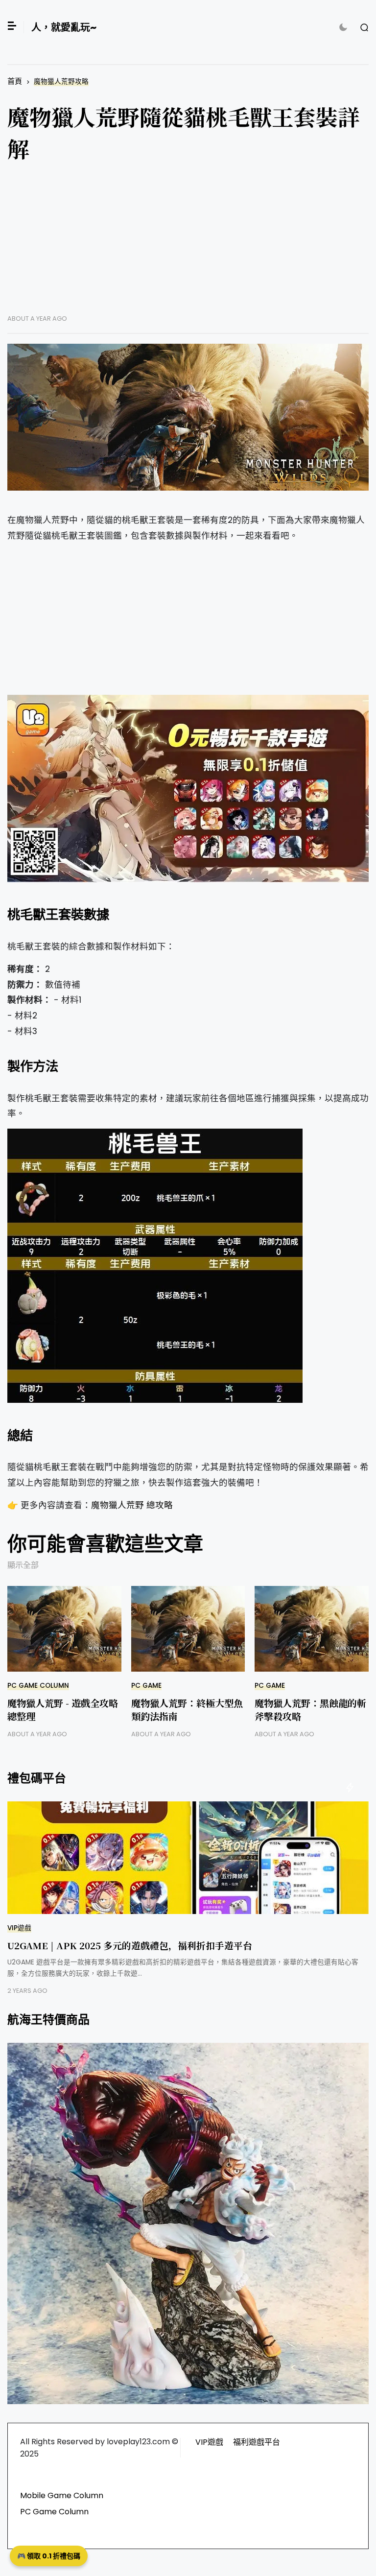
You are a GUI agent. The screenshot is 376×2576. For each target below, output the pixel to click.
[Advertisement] (188, 246)
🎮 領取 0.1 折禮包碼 (49, 2556)
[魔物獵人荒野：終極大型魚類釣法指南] (188, 1629)
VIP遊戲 (19, 1928)
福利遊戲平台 (257, 2442)
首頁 (15, 81)
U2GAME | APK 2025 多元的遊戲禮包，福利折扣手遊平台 (130, 1945)
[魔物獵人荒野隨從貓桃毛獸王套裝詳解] (188, 417)
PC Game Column (38, 1686)
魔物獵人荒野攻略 (61, 82)
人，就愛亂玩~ (64, 27)
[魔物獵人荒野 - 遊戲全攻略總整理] (64, 1629)
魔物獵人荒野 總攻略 (132, 1505)
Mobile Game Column (62, 2495)
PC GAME (146, 1686)
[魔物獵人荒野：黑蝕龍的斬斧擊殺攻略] (312, 1629)
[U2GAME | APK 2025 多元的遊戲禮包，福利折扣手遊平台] (188, 1858)
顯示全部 (23, 1565)
